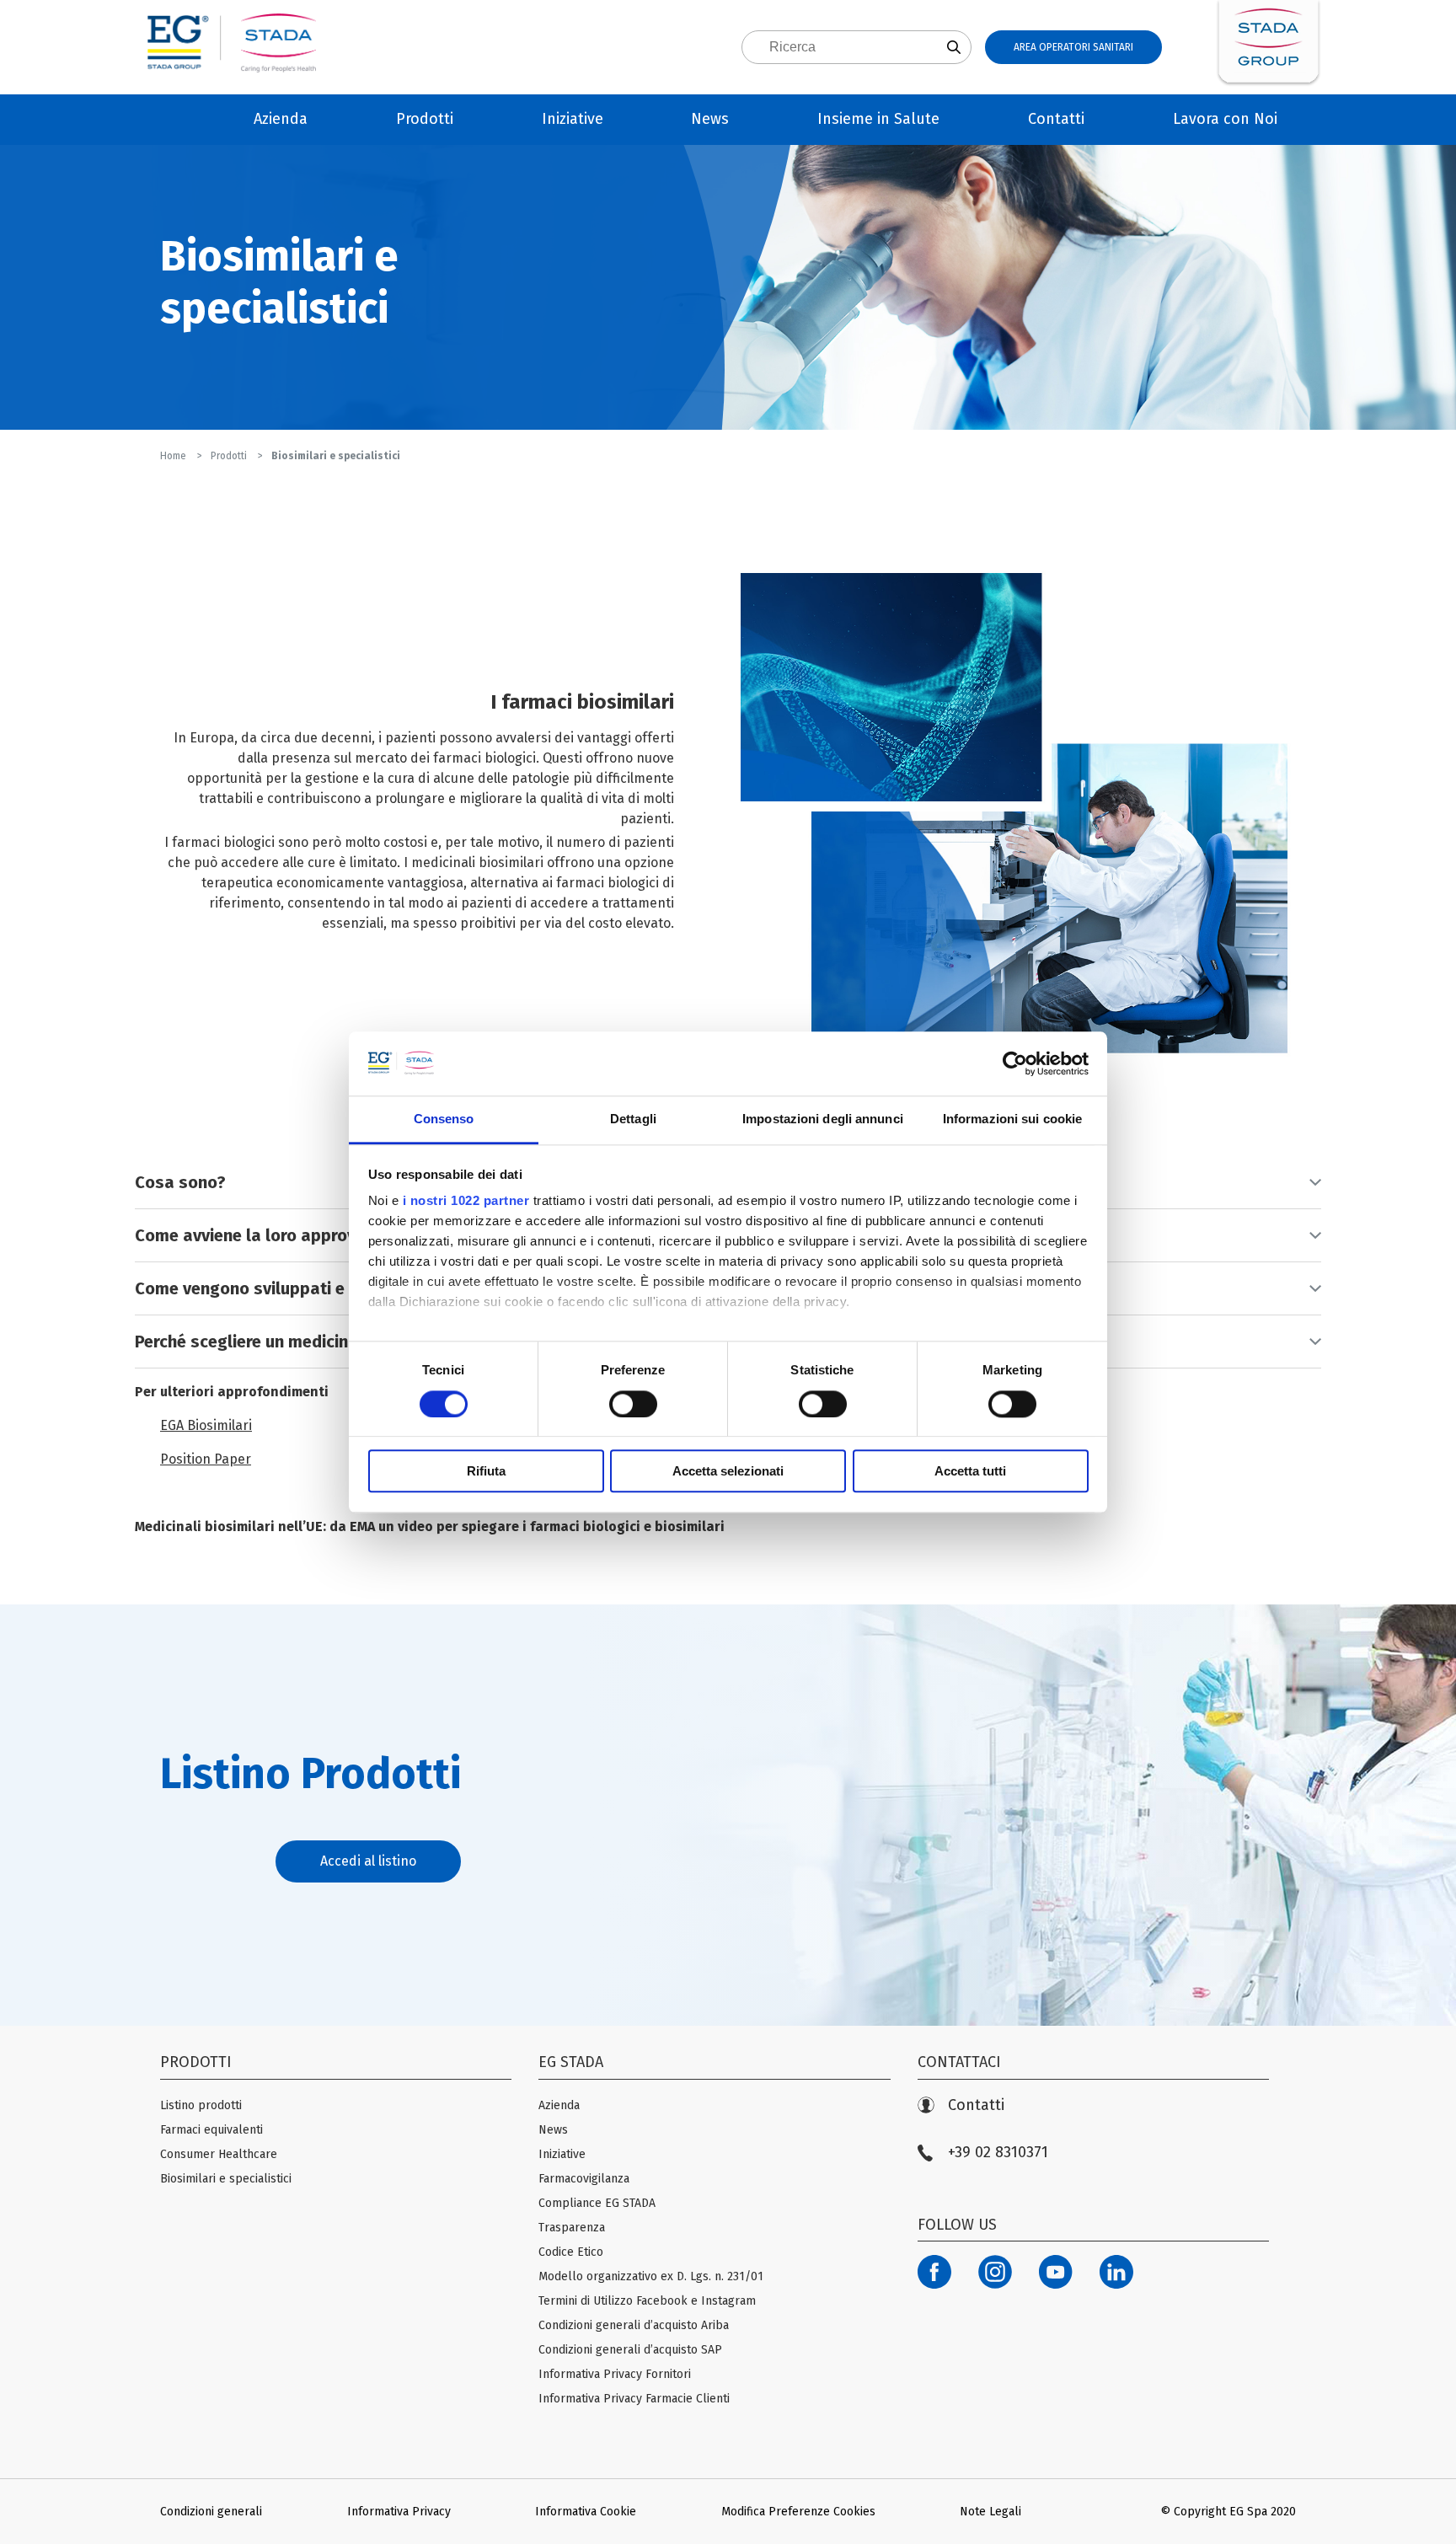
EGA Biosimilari (206, 1425)
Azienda (281, 119)
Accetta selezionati (728, 1471)
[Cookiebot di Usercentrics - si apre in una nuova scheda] (1015, 1063)
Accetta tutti (970, 1471)
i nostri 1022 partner (466, 1201)
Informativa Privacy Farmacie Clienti (634, 2399)
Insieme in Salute (878, 119)
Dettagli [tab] (633, 1119)
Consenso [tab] (444, 1119)
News (710, 119)
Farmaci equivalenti (211, 2130)
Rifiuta (486, 1471)
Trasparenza (572, 2228)
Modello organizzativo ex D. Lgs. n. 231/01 (651, 2276)
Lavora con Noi (1225, 119)
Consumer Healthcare (219, 2154)
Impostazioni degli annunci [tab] (823, 1119)
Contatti (1056, 119)
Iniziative (573, 119)
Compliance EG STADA (597, 2203)
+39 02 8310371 (998, 2153)
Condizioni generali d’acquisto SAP (630, 2350)
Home (174, 456)
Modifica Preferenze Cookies (798, 2512)
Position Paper (206, 1459)
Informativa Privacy (399, 2512)
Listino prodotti (201, 2105)
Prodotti (425, 119)
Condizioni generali (211, 2512)
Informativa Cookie (586, 2512)
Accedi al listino (368, 1861)
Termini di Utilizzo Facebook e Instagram (647, 2301)
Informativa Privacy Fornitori (615, 2374)
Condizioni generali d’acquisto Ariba (634, 2325)
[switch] (633, 1404)
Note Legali (990, 2512)
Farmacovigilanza (584, 2179)
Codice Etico (571, 2252)
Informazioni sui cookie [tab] (1012, 1119)
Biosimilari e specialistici (226, 2179)
